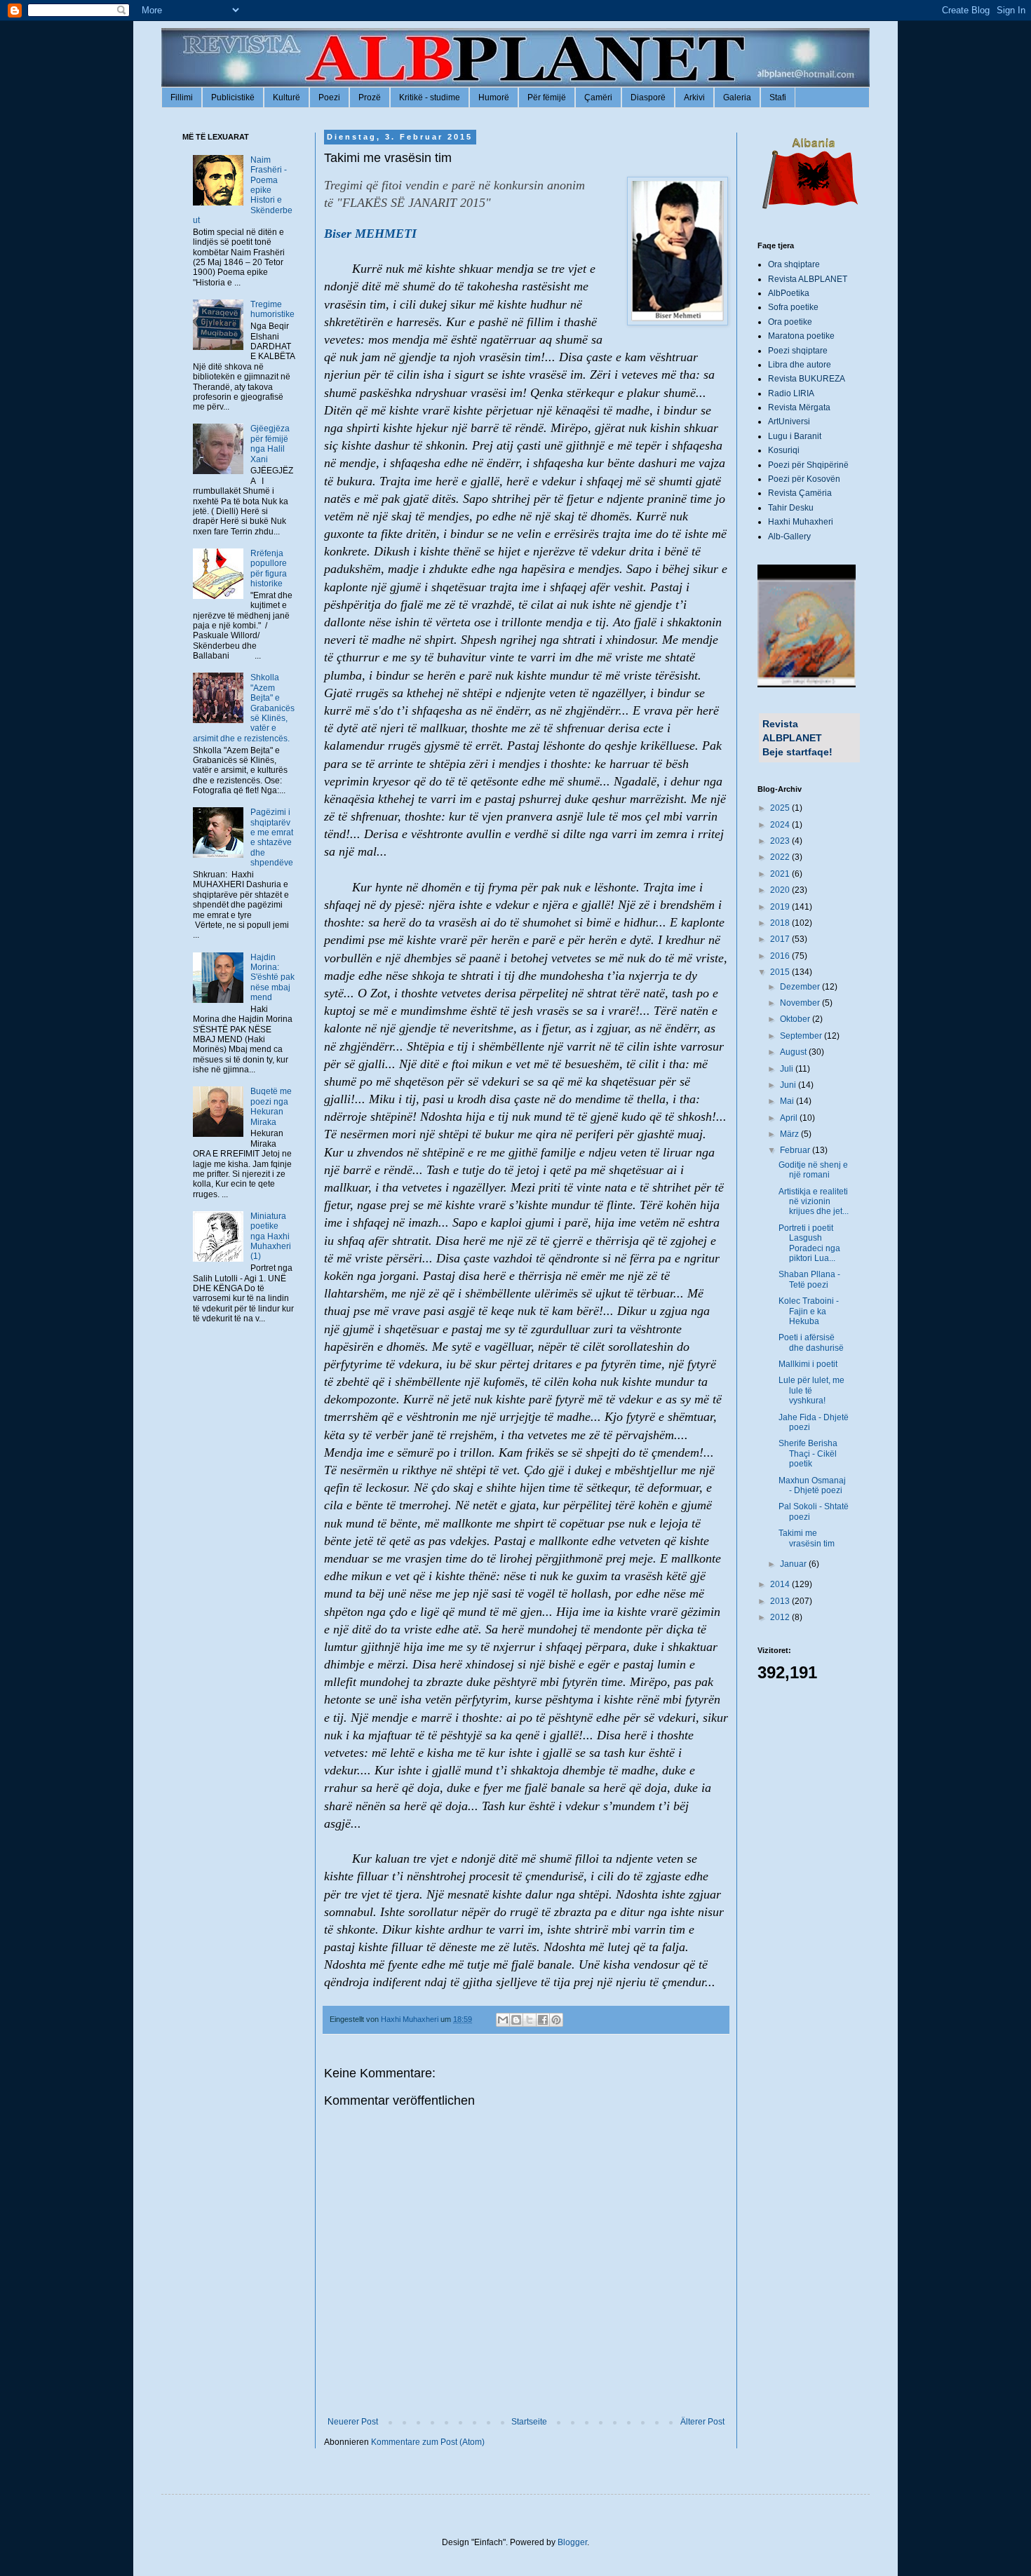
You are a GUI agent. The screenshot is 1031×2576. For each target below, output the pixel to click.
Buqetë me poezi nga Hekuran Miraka (271, 1106)
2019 (781, 907)
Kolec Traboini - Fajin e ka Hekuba (809, 1311)
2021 (781, 874)
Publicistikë (233, 97)
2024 (781, 825)
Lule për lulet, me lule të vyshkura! (811, 1390)
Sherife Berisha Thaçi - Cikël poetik (808, 1454)
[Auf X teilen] (530, 2020)
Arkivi (694, 97)
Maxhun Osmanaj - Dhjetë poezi (812, 1485)
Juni (789, 1085)
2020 (781, 890)
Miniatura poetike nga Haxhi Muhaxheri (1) (271, 1236)
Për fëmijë (547, 97)
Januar (794, 1564)
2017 (781, 939)
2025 (781, 808)
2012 (781, 1617)
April (790, 1118)
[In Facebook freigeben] (543, 2020)
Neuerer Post (353, 2422)
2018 (781, 923)
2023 (781, 841)
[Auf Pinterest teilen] (556, 2020)
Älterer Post (702, 2422)
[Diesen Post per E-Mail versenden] (503, 2020)
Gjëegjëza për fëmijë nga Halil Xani (270, 444)
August (794, 1052)
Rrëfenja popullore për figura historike (269, 568)
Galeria (737, 97)
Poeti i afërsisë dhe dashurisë (811, 1342)
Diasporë (648, 97)
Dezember (801, 987)
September (802, 1036)
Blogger (572, 2542)
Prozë (370, 97)
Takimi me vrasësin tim (807, 1538)
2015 (781, 972)
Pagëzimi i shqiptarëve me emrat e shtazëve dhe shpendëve (272, 837)
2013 (781, 1601)
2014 (781, 1584)
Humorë (494, 97)
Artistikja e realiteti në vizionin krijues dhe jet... (814, 1202)
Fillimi (182, 97)
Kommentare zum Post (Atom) (428, 2442)
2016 (781, 956)
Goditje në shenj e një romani (813, 1170)
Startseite (529, 2422)
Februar (796, 1150)
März (790, 1134)
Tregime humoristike (272, 309)
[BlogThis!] (516, 2020)
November (801, 1003)
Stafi (778, 97)
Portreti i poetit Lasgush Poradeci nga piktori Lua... (809, 1243)
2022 (781, 857)
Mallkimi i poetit (808, 1364)
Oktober (796, 1019)
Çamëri (598, 97)
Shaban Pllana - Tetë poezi (809, 1279)
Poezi (329, 97)
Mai (788, 1101)
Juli (788, 1069)
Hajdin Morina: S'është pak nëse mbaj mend (272, 978)
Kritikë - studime (430, 97)
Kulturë (287, 97)
